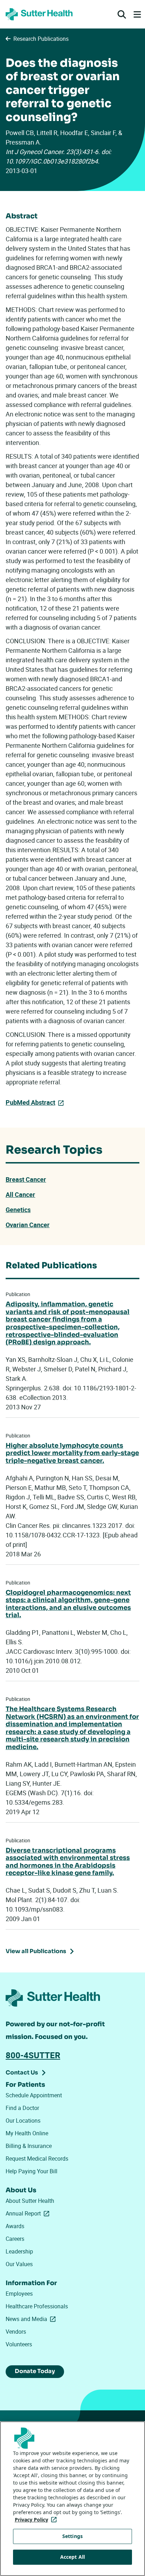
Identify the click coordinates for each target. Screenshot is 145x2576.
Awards (15, 2226)
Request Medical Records (37, 2159)
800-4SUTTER (33, 2055)
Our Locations (23, 2121)
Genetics (18, 1210)
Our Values (19, 2264)
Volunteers (19, 2344)
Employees (19, 2294)
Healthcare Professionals (37, 2306)
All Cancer (20, 1194)
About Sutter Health (30, 2201)
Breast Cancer (26, 1179)
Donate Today (35, 2371)
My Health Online (27, 2133)
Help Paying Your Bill (31, 2171)
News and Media (32, 2319)
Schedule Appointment (34, 2095)
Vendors (16, 2332)
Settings (72, 2536)
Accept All (72, 2557)
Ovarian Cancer (28, 1225)
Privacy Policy (37, 2520)
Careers (15, 2239)
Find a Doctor (22, 2108)
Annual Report (29, 2213)
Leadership (19, 2251)
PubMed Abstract (30, 1102)
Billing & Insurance (29, 2146)
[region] (72, 2499)
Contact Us (22, 2073)
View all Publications (36, 1951)
